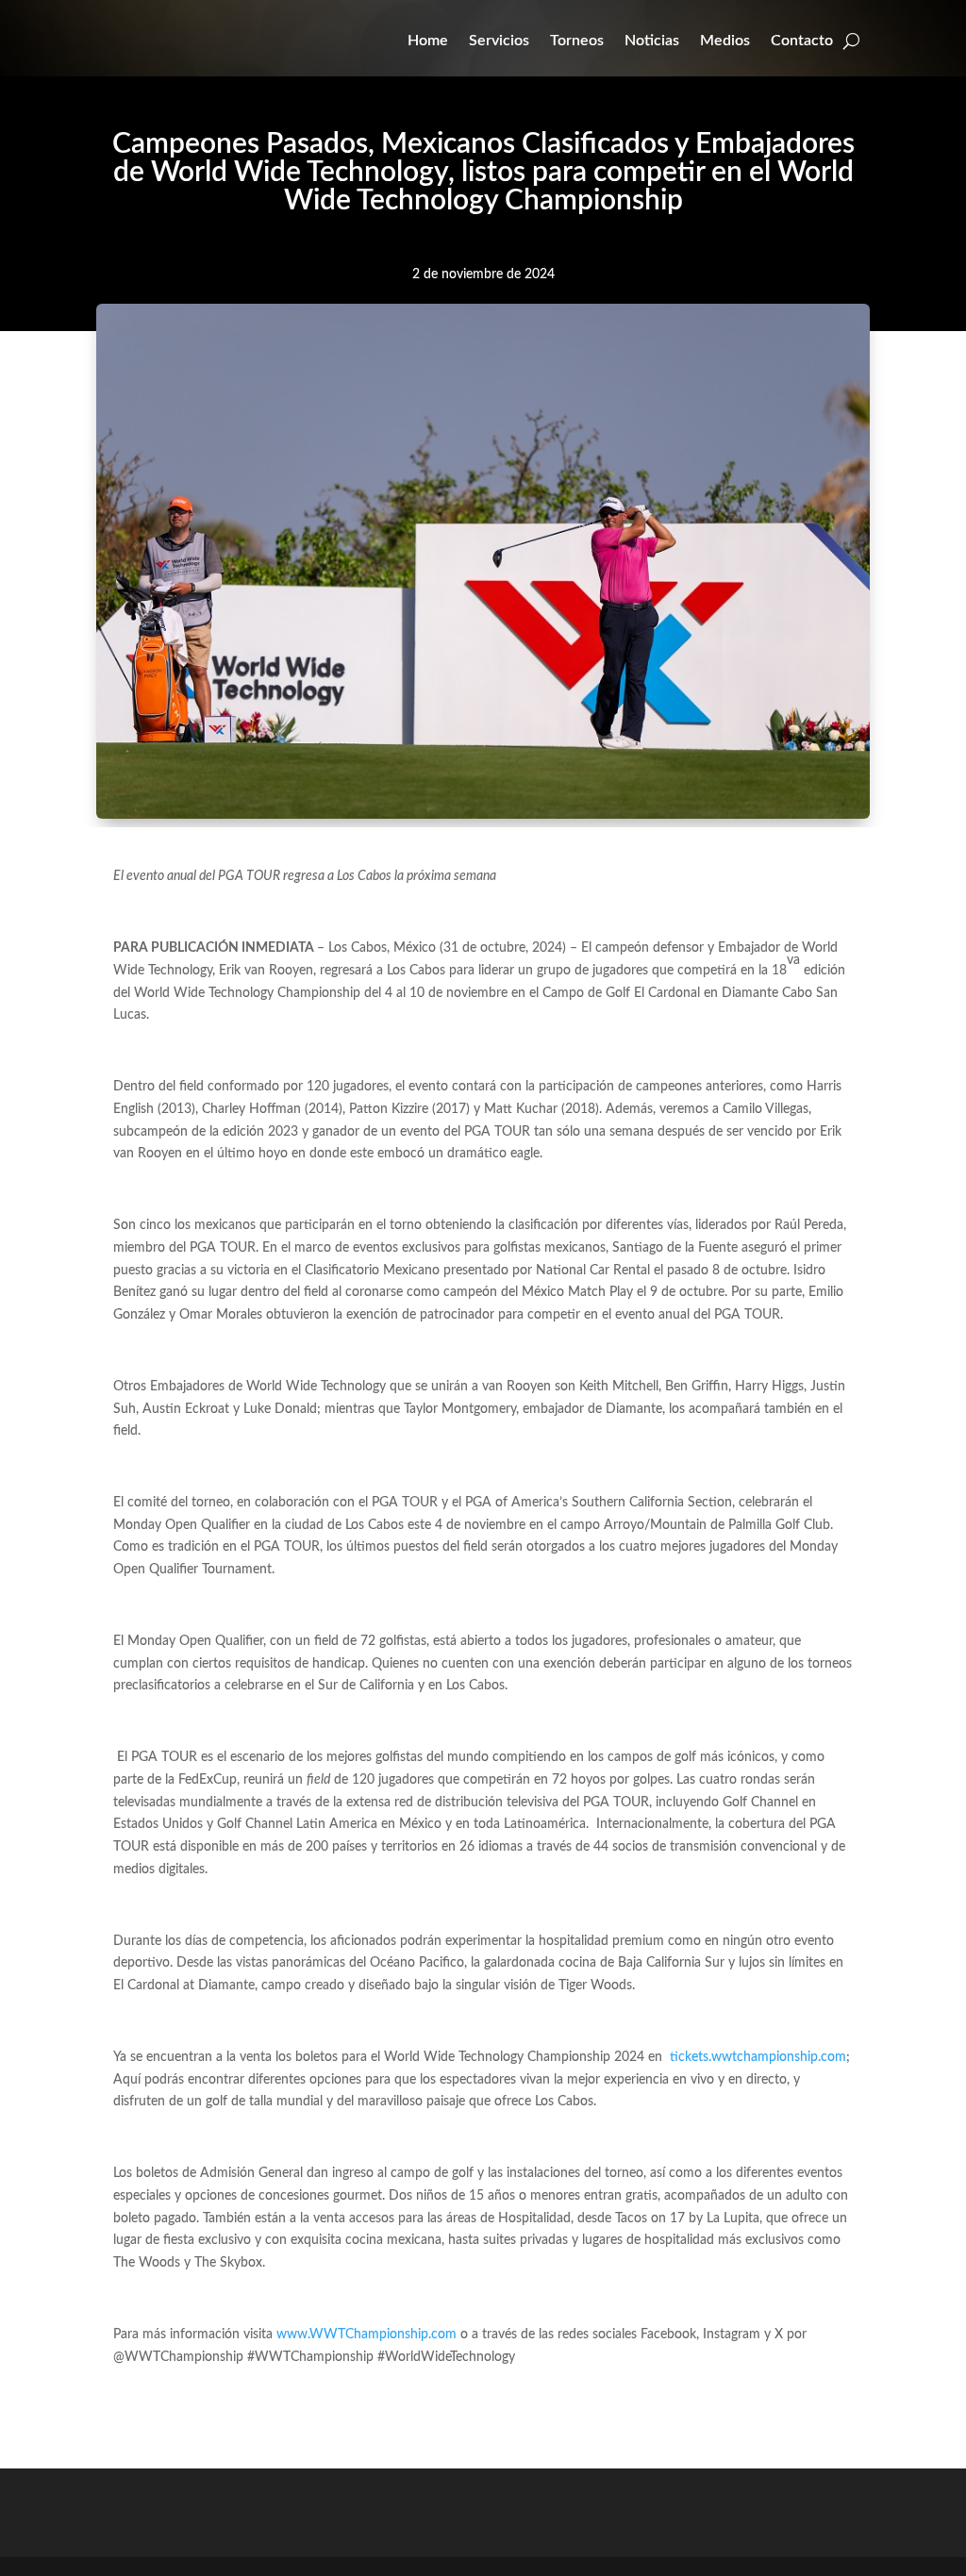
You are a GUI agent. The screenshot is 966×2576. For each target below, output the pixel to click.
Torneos (577, 41)
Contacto (802, 41)
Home (428, 41)
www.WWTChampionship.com (366, 2335)
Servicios (499, 41)
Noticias (652, 41)
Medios (725, 41)
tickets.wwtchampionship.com (758, 2057)
